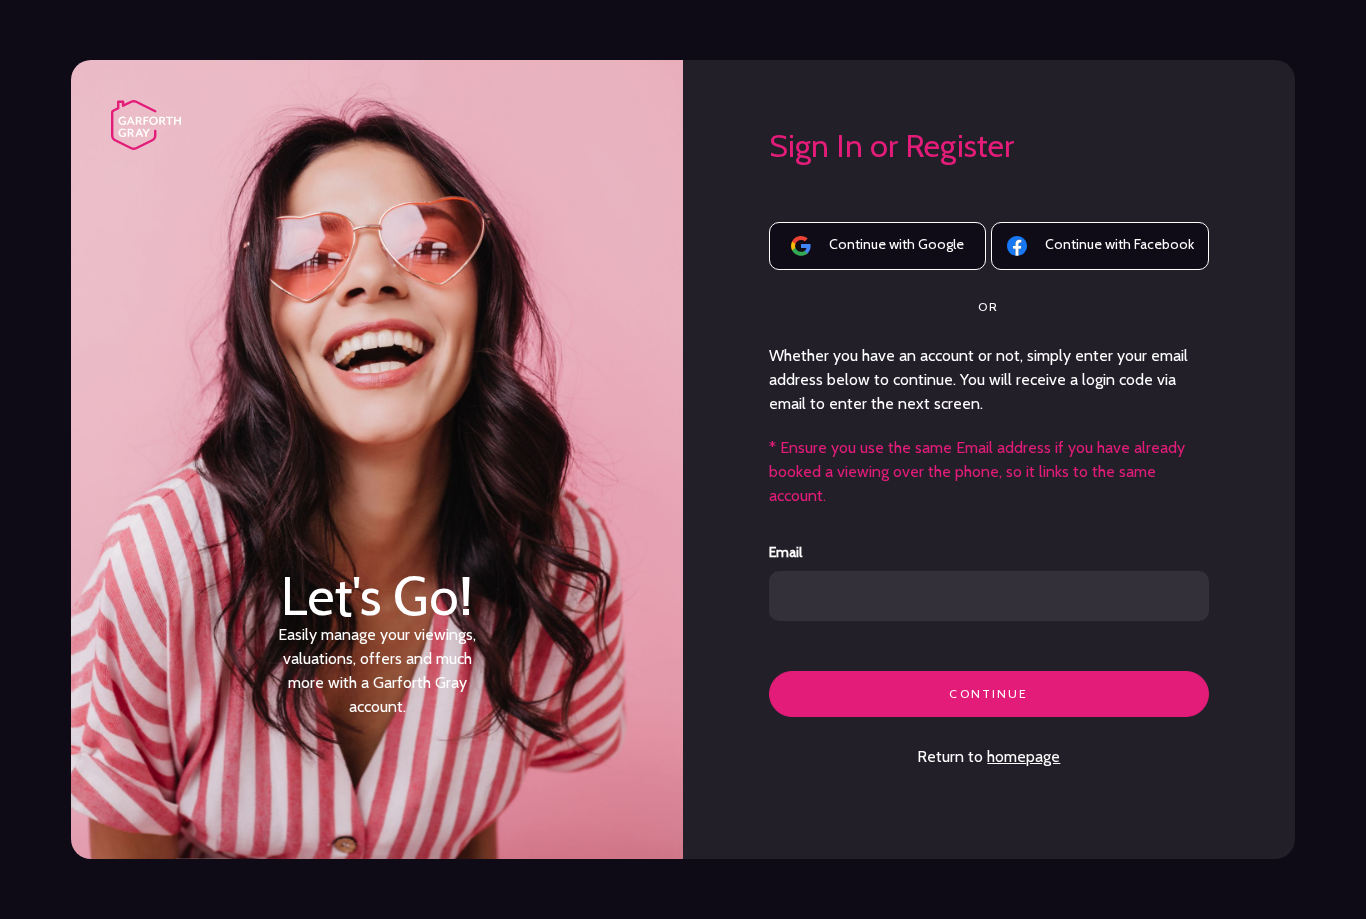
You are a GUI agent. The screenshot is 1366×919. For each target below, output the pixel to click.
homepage (1023, 756)
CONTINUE (988, 693)
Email (785, 552)
